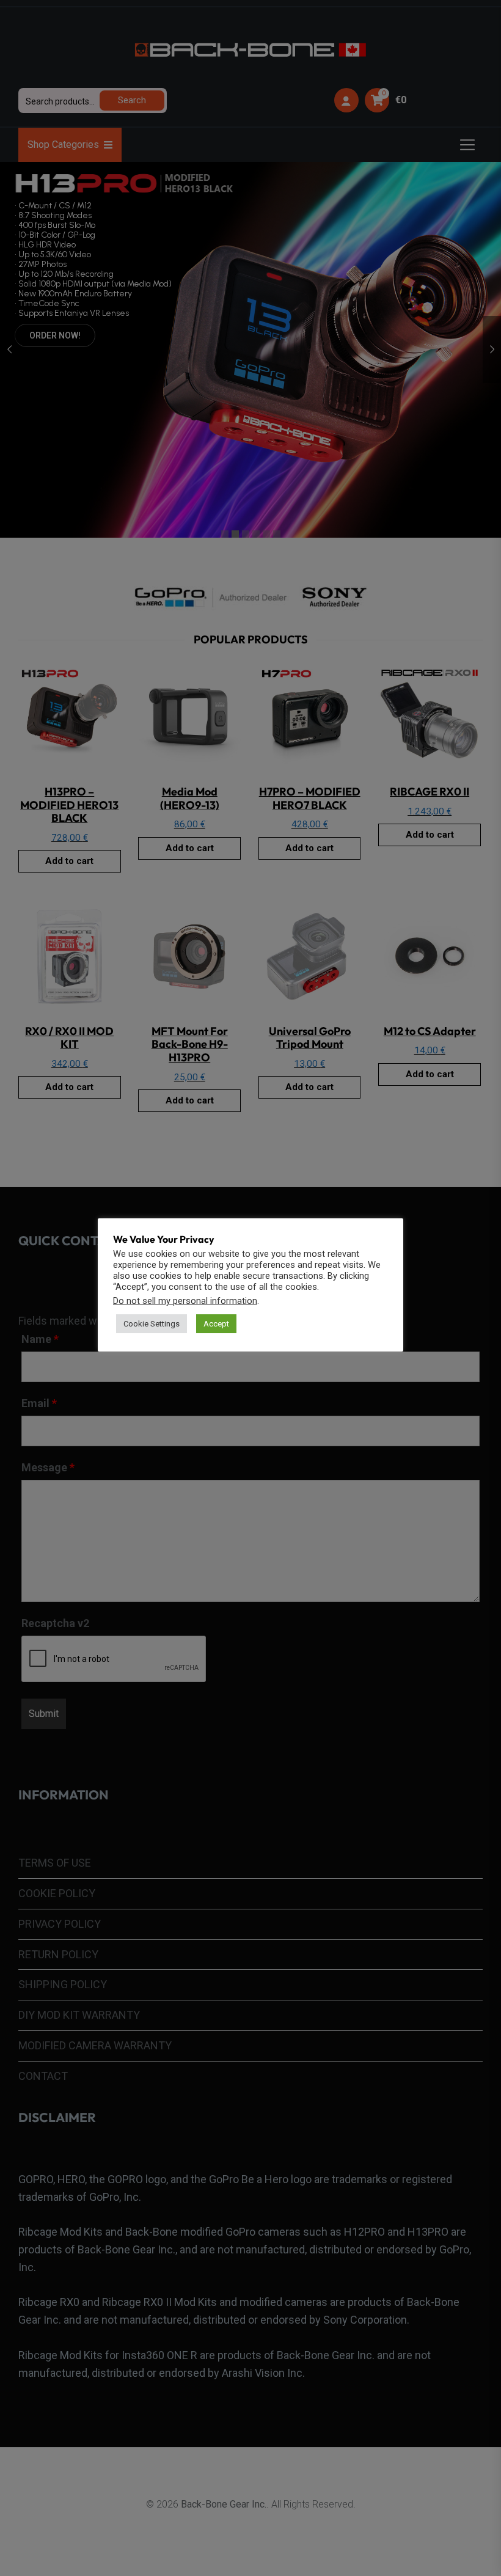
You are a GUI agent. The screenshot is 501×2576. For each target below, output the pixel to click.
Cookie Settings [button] (152, 1324)
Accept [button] (216, 1324)
